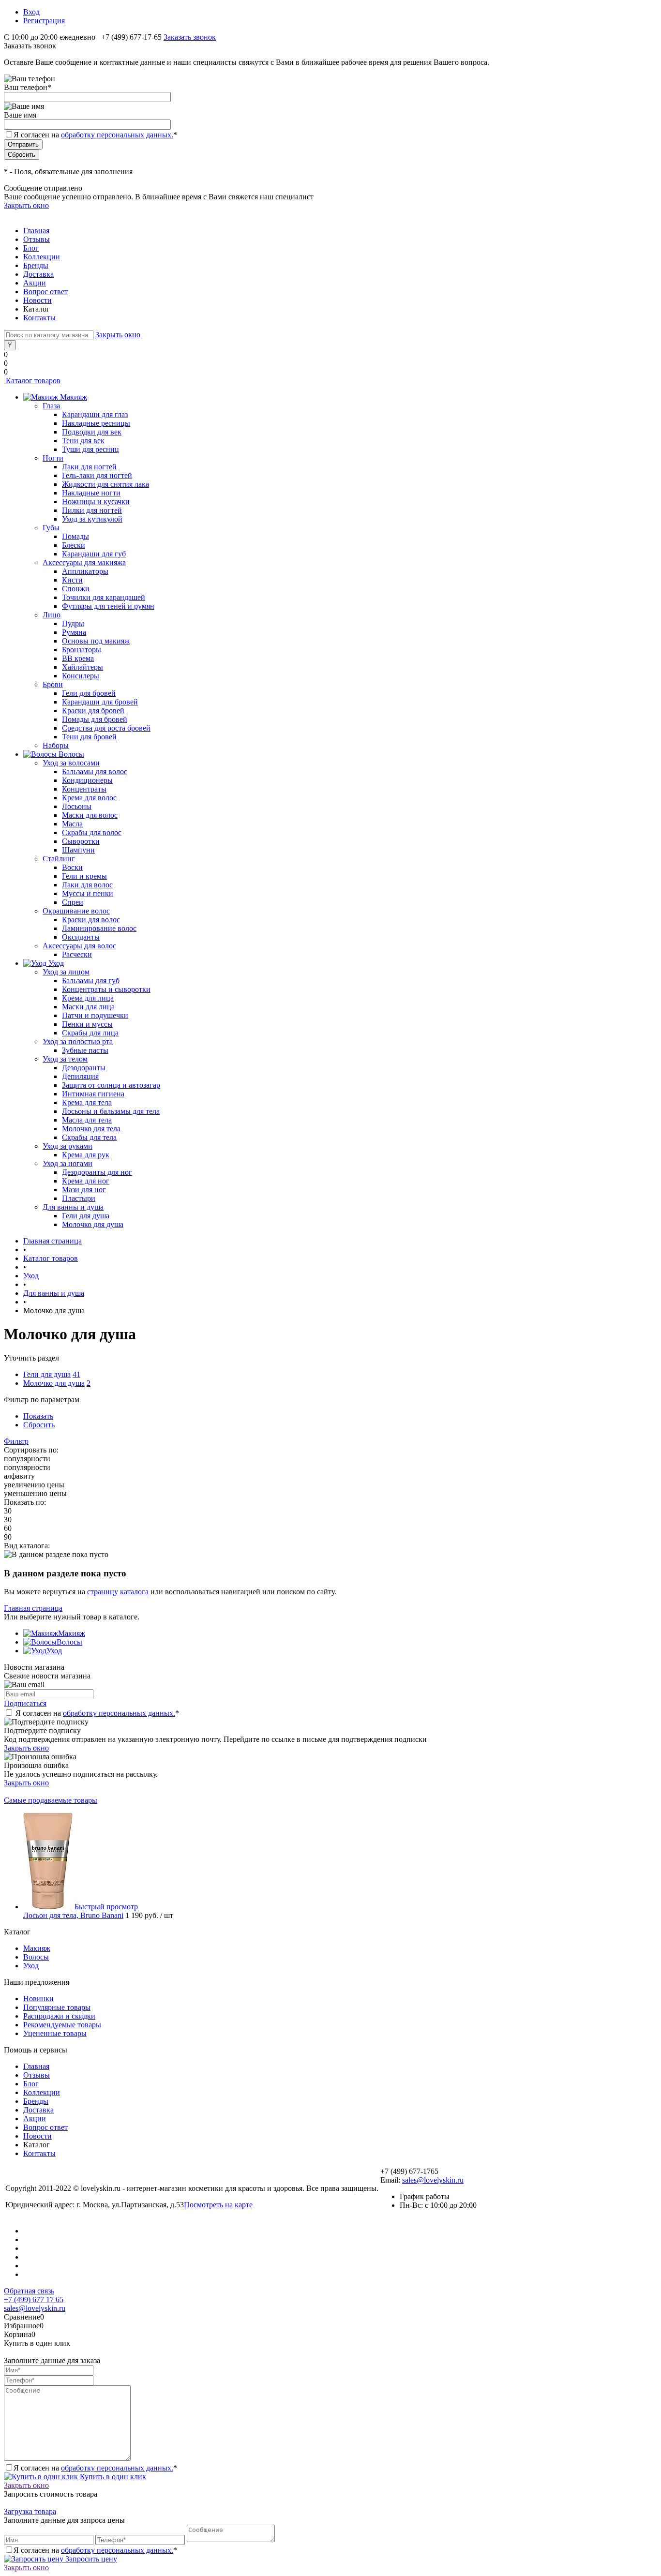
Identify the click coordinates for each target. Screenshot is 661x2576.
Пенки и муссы (87, 1024)
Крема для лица (88, 998)
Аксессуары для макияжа (84, 562)
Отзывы (37, 239)
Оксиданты (81, 937)
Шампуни (78, 850)
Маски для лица (88, 1007)
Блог (31, 248)
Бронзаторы (82, 650)
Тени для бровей (89, 737)
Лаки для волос (87, 885)
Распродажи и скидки (59, 2016)
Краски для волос (91, 920)
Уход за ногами (68, 1163)
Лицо (52, 615)
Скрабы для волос (92, 832)
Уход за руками (68, 1146)
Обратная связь (29, 2291)
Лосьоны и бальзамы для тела (111, 1111)
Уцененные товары (55, 2033)
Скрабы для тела (89, 1137)
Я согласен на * (97, 1713)
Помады (75, 536)
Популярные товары (57, 2007)
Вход (31, 12)
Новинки (38, 1999)
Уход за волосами (71, 763)
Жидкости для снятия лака (105, 484)
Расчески (77, 954)
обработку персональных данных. (117, 135)
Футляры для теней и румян (108, 606)
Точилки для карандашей (104, 597)
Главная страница (33, 1608)
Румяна (74, 632)
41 (76, 1374)
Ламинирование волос (99, 928)
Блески (74, 545)
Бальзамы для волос (95, 771)
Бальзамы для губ (91, 981)
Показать (38, 1416)
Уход (54, 1651)
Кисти (72, 580)
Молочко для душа (93, 1224)
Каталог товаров (32, 381)
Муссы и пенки (88, 893)
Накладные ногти (91, 493)
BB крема (78, 658)
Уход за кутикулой (92, 519)
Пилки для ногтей (92, 510)
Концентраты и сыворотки (106, 989)
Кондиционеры (87, 780)
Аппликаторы (85, 571)
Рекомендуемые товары (62, 2025)
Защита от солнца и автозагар (111, 1085)
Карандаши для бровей (100, 702)
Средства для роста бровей (106, 728)
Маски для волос (90, 815)
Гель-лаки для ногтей (97, 475)
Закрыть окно (26, 205)
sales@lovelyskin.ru (433, 2180)
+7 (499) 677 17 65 (34, 2299)
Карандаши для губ (94, 554)
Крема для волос (89, 798)
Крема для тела (87, 1102)
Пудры (73, 623)
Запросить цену (90, 2559)
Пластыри (79, 1198)
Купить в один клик (112, 2477)
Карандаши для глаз (95, 414)
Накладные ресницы (96, 423)
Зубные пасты (85, 1050)
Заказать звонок (190, 37)
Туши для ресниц (90, 449)
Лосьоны (77, 806)
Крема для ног (86, 1181)
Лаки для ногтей (89, 467)
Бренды (36, 265)
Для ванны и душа (73, 1207)
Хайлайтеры (83, 667)
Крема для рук (86, 1155)
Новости (38, 300)
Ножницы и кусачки (96, 502)
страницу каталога (118, 1592)
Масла (72, 824)
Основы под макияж (96, 641)
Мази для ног (84, 1190)
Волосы (69, 1642)
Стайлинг (59, 859)
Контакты (39, 318)
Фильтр (16, 1441)
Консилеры (81, 676)
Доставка (38, 274)
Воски (72, 867)
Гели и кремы (84, 876)
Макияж (72, 1633)
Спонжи (76, 589)
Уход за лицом (66, 972)
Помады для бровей (95, 719)
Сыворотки (81, 841)
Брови (53, 684)
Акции (35, 283)
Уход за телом (65, 1059)
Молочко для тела (91, 1129)
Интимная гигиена (93, 1094)
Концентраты (84, 789)
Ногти (53, 458)
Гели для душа (86, 1216)
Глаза (51, 406)
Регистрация (44, 21)
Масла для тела (87, 1120)
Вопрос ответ (45, 292)
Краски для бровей (93, 711)
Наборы (56, 745)
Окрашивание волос (76, 911)
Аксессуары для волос (79, 946)
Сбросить (39, 1425)
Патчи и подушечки (95, 1015)
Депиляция (80, 1076)
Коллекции (42, 257)
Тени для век (83, 441)
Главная (36, 231)
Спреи (73, 902)
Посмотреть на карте (218, 2205)
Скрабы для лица (90, 1033)
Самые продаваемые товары (51, 1800)
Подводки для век (92, 432)
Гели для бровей (89, 693)
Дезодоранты (84, 1068)
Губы (51, 528)
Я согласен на (95, 135)
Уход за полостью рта (78, 1041)
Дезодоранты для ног (97, 1172)
